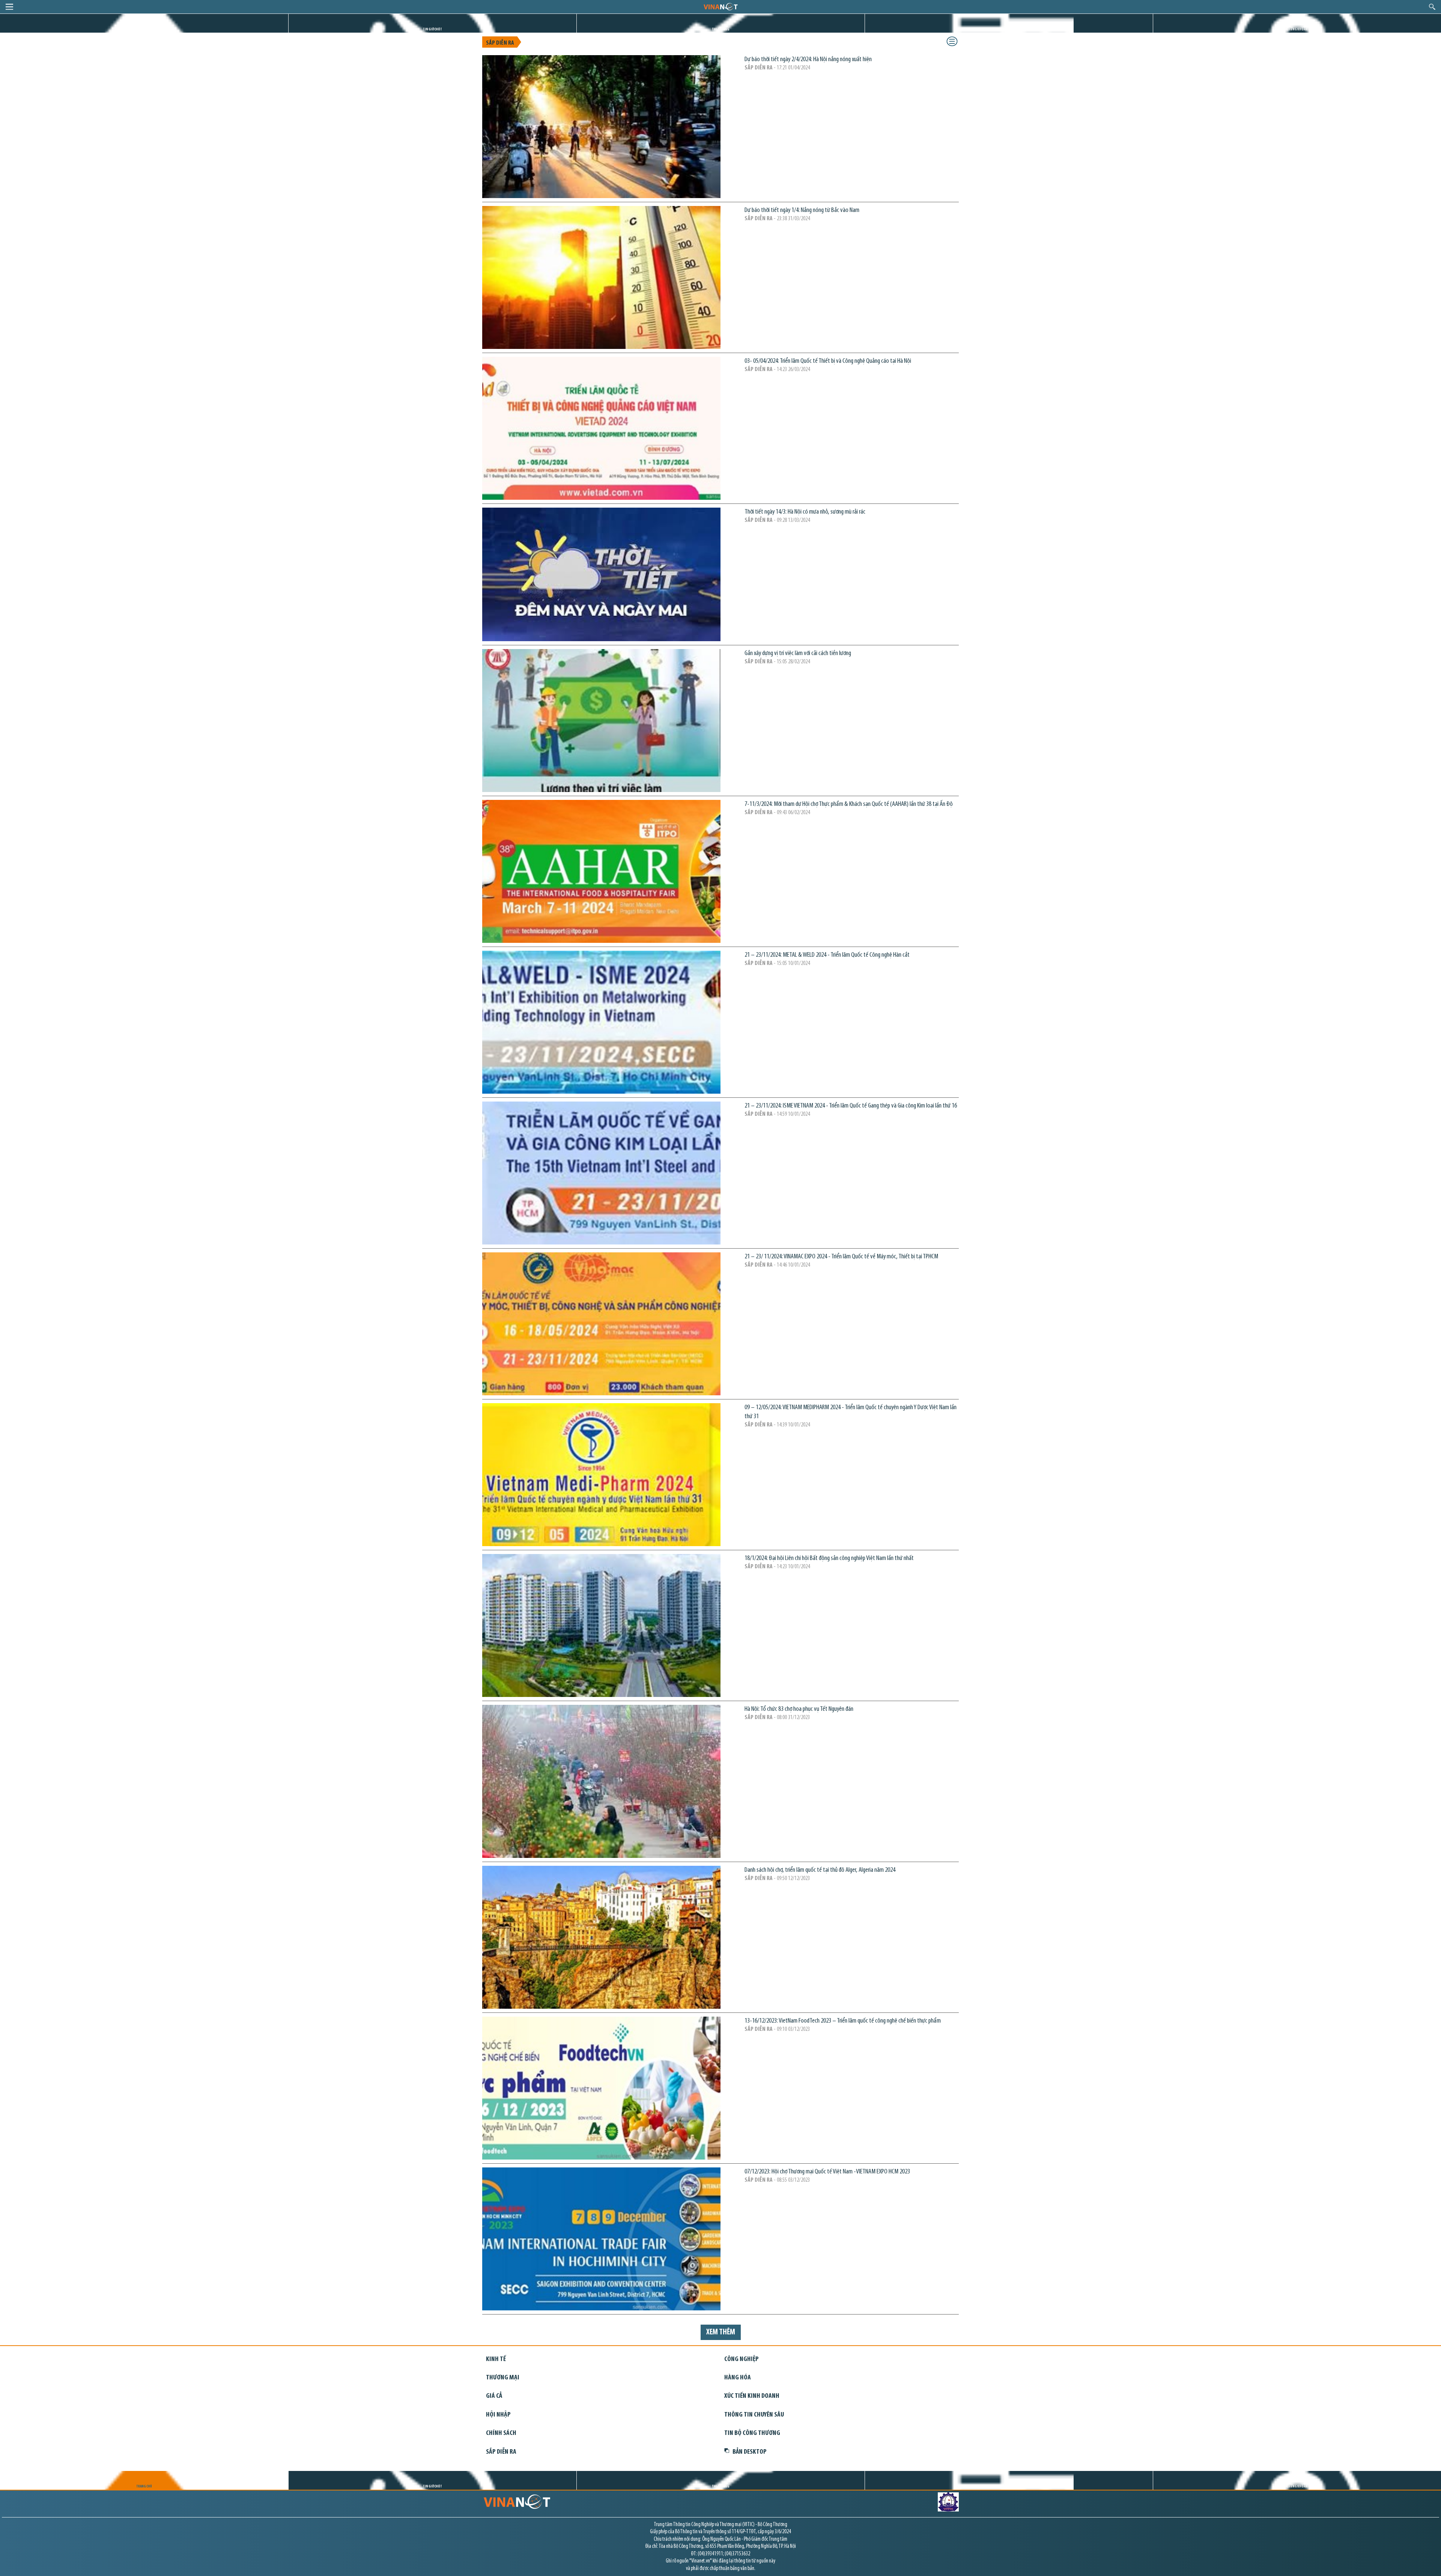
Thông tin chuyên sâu (754, 2415)
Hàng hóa (738, 2378)
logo (720, 6)
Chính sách (501, 2433)
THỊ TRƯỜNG (721, 29)
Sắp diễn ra (500, 43)
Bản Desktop (750, 2452)
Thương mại (503, 2378)
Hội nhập (498, 2415)
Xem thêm (721, 2332)
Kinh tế (496, 2359)
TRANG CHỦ (144, 29)
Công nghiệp (742, 2359)
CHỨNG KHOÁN (1297, 29)
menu (9, 7)
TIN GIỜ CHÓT (432, 29)
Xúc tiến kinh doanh (752, 2396)
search (1432, 7)
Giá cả (494, 2396)
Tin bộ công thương (752, 2433)
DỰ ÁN (1009, 29)
